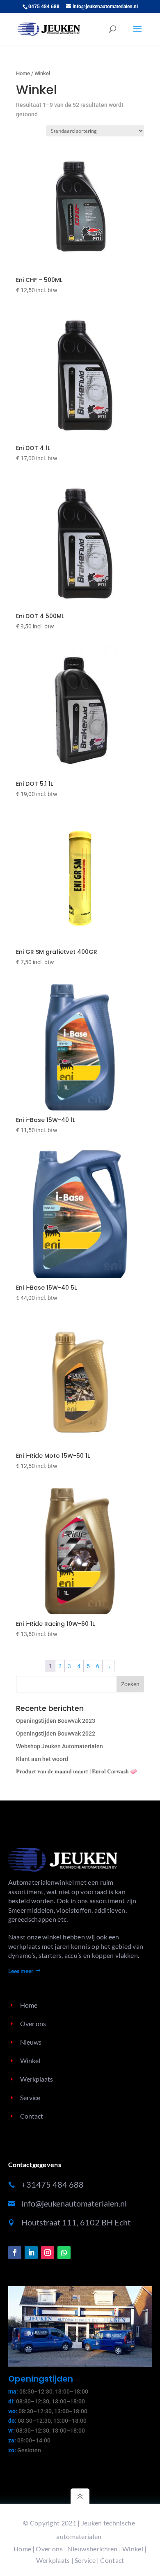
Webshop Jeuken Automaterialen (59, 1746)
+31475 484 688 (53, 2184)
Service (85, 2560)
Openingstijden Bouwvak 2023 (56, 1721)
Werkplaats (53, 2560)
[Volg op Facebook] (15, 2253)
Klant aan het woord (42, 1759)
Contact (112, 2560)
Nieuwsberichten (93, 2549)
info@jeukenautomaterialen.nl (74, 2203)
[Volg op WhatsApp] (64, 2253)
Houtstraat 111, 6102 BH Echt (76, 2222)
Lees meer (21, 1971)
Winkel (133, 2549)
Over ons (49, 2549)
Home (23, 73)
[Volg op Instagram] (48, 2253)
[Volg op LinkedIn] (31, 2253)
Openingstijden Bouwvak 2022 (56, 1733)
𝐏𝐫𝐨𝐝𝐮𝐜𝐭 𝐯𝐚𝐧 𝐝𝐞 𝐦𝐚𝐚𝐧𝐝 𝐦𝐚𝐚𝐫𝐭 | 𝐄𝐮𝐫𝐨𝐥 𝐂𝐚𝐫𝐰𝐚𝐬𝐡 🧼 (77, 1771)
